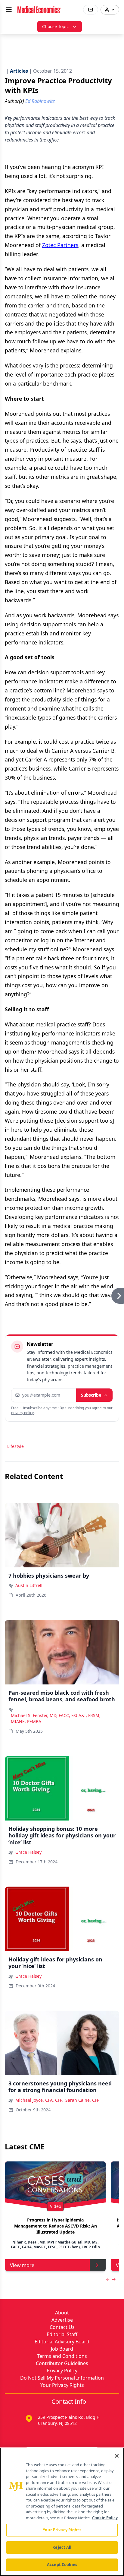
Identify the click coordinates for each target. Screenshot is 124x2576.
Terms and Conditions (62, 2356)
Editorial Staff (62, 2334)
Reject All (62, 2547)
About (62, 2313)
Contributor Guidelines (62, 2363)
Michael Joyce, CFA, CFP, (39, 2100)
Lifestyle (15, 1446)
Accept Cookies (62, 2565)
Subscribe (91, 1395)
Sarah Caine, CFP (82, 2100)
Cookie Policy (105, 2518)
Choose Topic (55, 26)
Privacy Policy (62, 2371)
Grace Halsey (28, 1852)
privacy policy (22, 1413)
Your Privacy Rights (62, 2385)
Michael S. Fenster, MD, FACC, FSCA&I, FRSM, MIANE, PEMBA (56, 1718)
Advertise (62, 2320)
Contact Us (62, 2327)
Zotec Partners (60, 245)
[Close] (117, 2456)
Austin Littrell (29, 1585)
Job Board (62, 2349)
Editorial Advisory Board (62, 2342)
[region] (62, 2512)
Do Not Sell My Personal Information (62, 2378)
